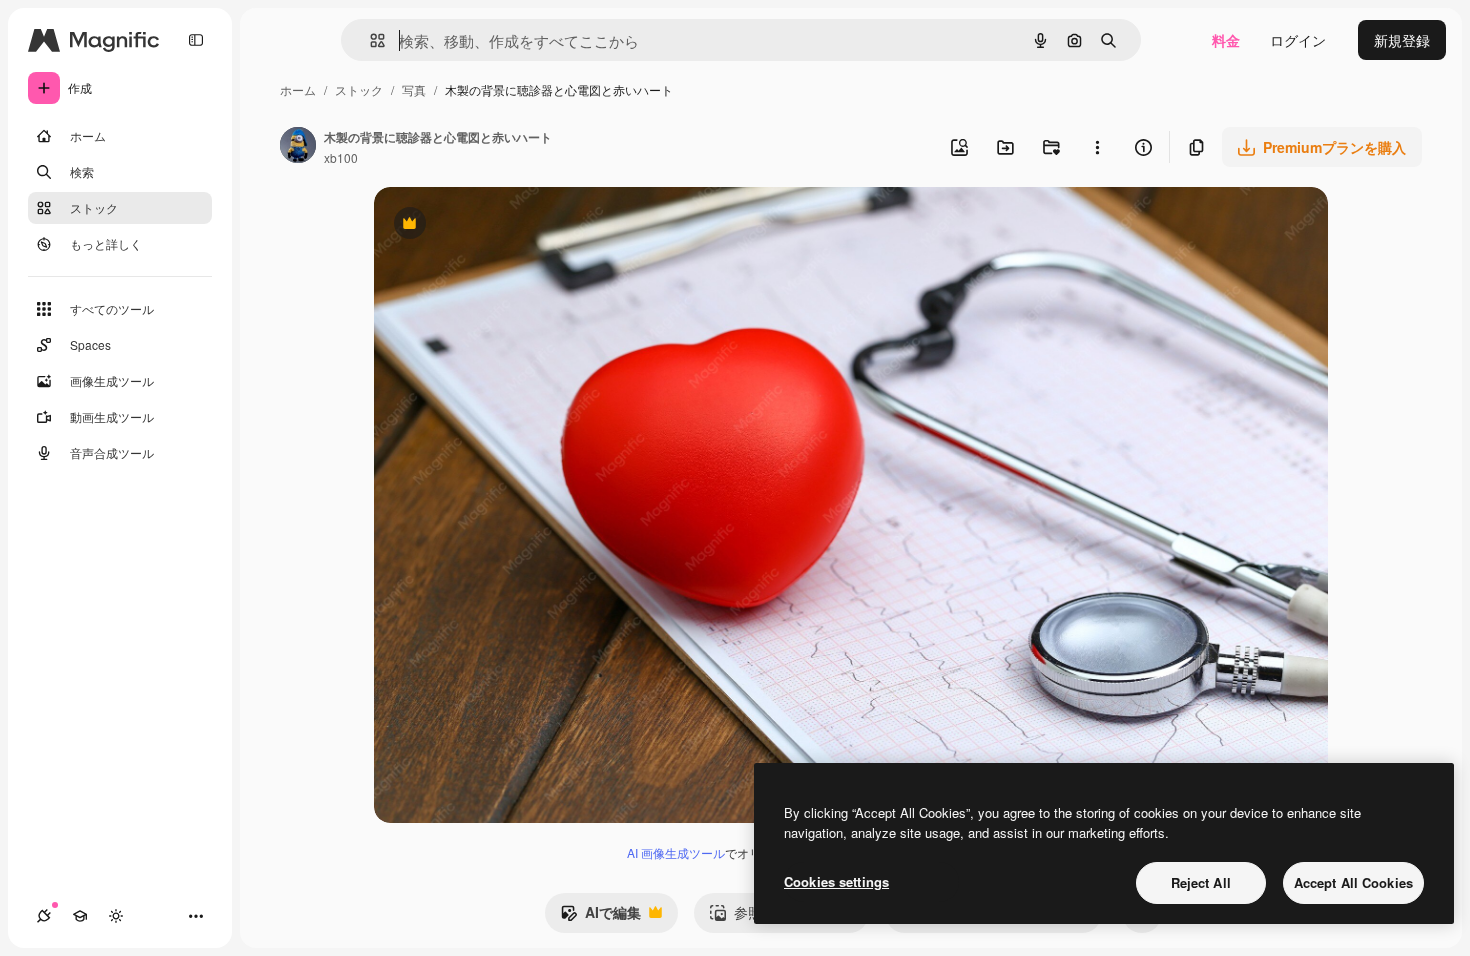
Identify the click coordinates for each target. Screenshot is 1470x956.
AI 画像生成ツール (676, 852)
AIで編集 (600, 917)
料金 (1226, 40)
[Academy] (80, 916)
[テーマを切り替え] (116, 916)
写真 (414, 89)
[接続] (44, 916)
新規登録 (1402, 40)
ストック (359, 89)
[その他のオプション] (1097, 147)
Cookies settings (836, 881)
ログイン (1298, 40)
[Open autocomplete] (369, 40)
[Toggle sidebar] (196, 40)
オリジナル (511, 225)
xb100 (341, 157)
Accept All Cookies (1353, 882)
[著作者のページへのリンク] (298, 147)
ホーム (298, 89)
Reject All (1201, 882)
